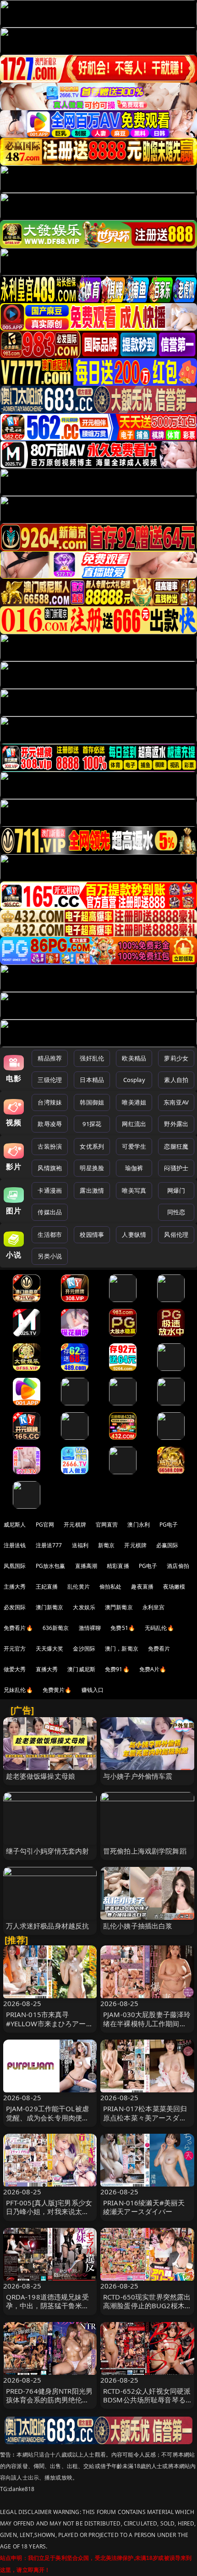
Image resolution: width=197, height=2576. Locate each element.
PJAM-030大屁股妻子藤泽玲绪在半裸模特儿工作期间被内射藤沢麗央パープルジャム (147, 2028)
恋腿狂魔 (176, 1146)
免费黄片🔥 (57, 1690)
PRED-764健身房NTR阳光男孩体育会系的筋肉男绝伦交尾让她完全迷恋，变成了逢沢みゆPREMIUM (49, 2404)
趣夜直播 (142, 1587)
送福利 (80, 1545)
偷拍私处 (111, 1587)
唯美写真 (134, 1190)
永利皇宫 (154, 1607)
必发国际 (15, 1607)
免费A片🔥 (153, 1669)
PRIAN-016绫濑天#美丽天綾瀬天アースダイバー (144, 2207)
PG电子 (169, 1525)
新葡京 (106, 1545)
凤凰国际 (15, 1566)
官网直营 (107, 1525)
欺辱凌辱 (50, 1124)
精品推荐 (50, 1058)
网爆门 (176, 1190)
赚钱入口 (93, 1690)
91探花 (92, 1124)
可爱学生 (134, 1146)
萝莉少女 (176, 1058)
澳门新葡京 (50, 1607)
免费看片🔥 (18, 1628)
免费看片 (159, 1649)
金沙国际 (84, 1649)
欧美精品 (134, 1058)
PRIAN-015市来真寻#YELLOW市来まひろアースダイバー (49, 2023)
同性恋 (176, 1212)
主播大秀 (15, 1587)
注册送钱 (15, 1545)
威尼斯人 (15, 1525)
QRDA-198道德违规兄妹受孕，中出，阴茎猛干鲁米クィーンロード (48, 2305)
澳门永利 (139, 1525)
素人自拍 (176, 1080)
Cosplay (134, 1080)
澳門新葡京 (119, 1607)
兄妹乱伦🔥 (18, 1690)
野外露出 (176, 1124)
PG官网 (45, 1525)
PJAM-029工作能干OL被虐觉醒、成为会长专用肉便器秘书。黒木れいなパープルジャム (48, 2122)
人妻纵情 (134, 1234)
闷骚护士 (176, 1168)
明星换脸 (92, 1168)
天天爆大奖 (50, 1649)
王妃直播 (47, 1587)
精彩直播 (118, 1566)
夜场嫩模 (174, 1587)
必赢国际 (167, 1545)
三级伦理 (50, 1080)
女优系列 (92, 1146)
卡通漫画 (50, 1190)
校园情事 (92, 1234)
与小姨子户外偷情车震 (138, 1776)
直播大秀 (47, 1669)
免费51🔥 (123, 1628)
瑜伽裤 (134, 1168)
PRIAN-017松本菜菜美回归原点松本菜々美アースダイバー (145, 2117)
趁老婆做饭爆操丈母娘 (41, 1776)
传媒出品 (50, 1212)
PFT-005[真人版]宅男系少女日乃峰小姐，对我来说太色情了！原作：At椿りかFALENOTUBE (49, 2216)
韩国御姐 (92, 1102)
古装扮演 (50, 1146)
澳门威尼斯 (81, 1669)
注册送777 (49, 1545)
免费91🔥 (117, 1669)
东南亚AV (176, 1102)
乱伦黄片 (79, 1587)
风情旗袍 (50, 1168)
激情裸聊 (90, 1628)
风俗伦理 (176, 1234)
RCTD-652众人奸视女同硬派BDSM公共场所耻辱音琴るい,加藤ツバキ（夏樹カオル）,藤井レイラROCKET (147, 2404)
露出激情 (92, 1190)
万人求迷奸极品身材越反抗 (48, 1926)
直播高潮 (86, 1566)
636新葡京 (56, 1628)
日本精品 (92, 1080)
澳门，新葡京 (122, 1649)
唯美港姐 (134, 1102)
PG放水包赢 (51, 1566)
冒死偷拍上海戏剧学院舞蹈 (145, 1851)
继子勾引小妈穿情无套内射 (48, 1851)
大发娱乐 (84, 1607)
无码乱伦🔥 (159, 1628)
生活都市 (50, 1234)
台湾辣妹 (50, 1102)
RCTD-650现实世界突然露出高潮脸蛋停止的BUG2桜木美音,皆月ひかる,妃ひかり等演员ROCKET (147, 2310)
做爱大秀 (15, 1669)
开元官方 (15, 1649)
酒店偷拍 (178, 1566)
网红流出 (134, 1124)
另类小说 (50, 1256)
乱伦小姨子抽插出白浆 (138, 1926)
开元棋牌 (75, 1525)
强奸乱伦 (92, 1058)
